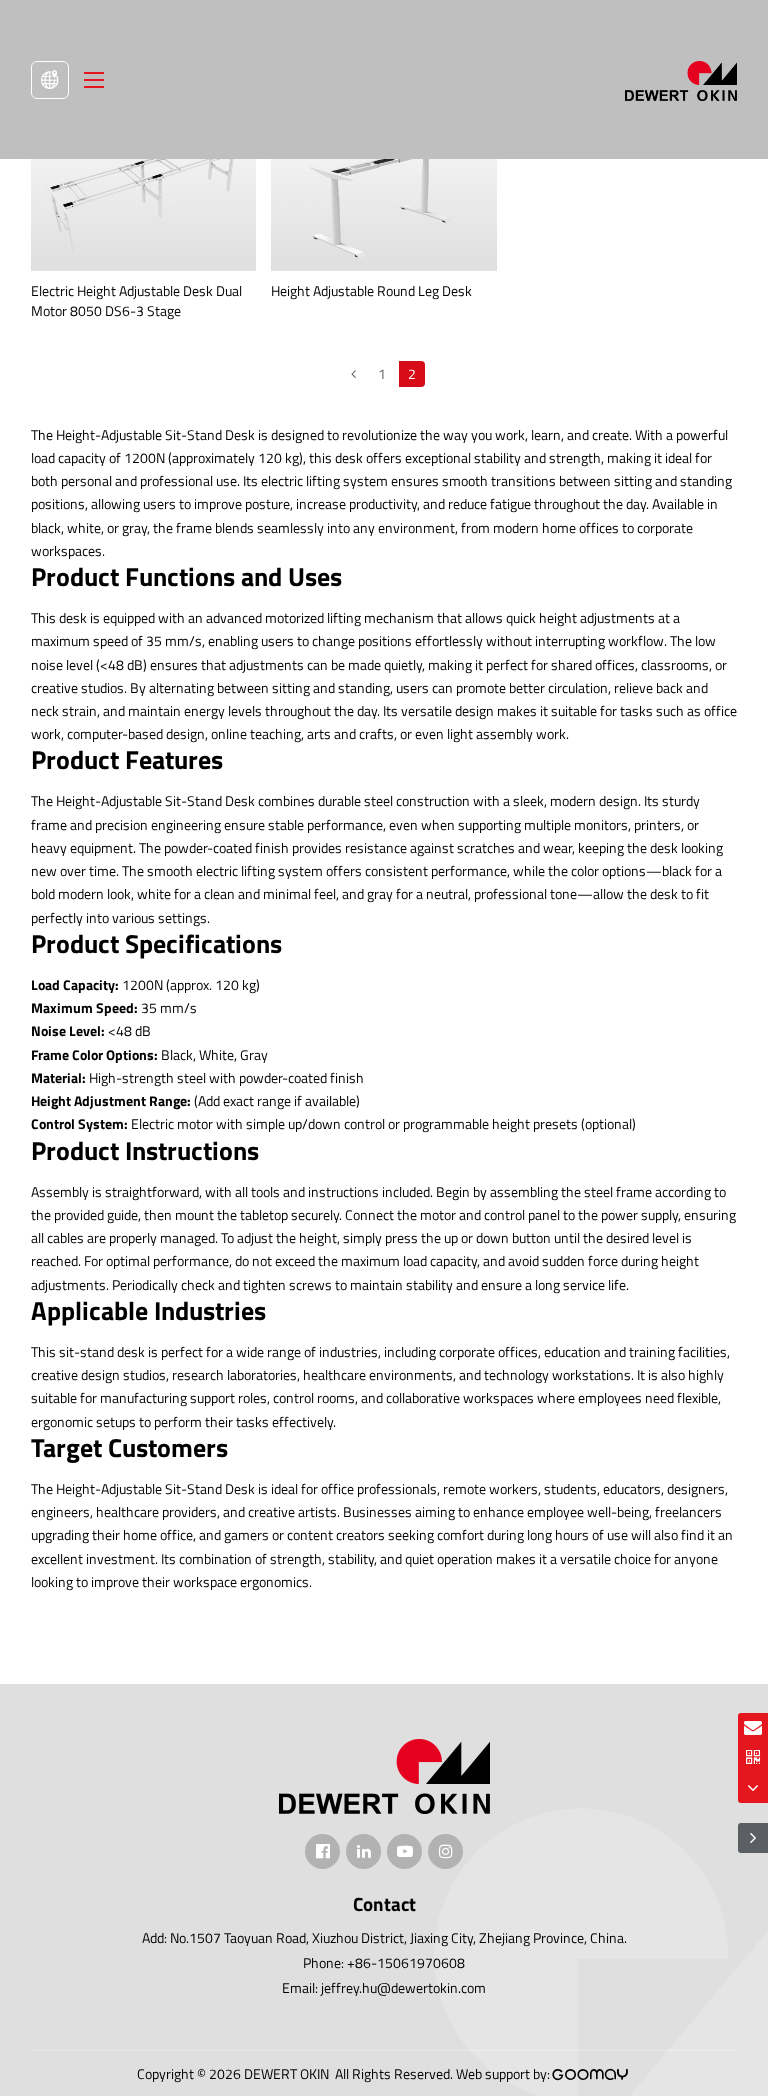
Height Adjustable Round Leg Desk (371, 290)
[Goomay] (590, 2074)
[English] (50, 80)
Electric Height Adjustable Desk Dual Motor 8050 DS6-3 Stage (136, 300)
